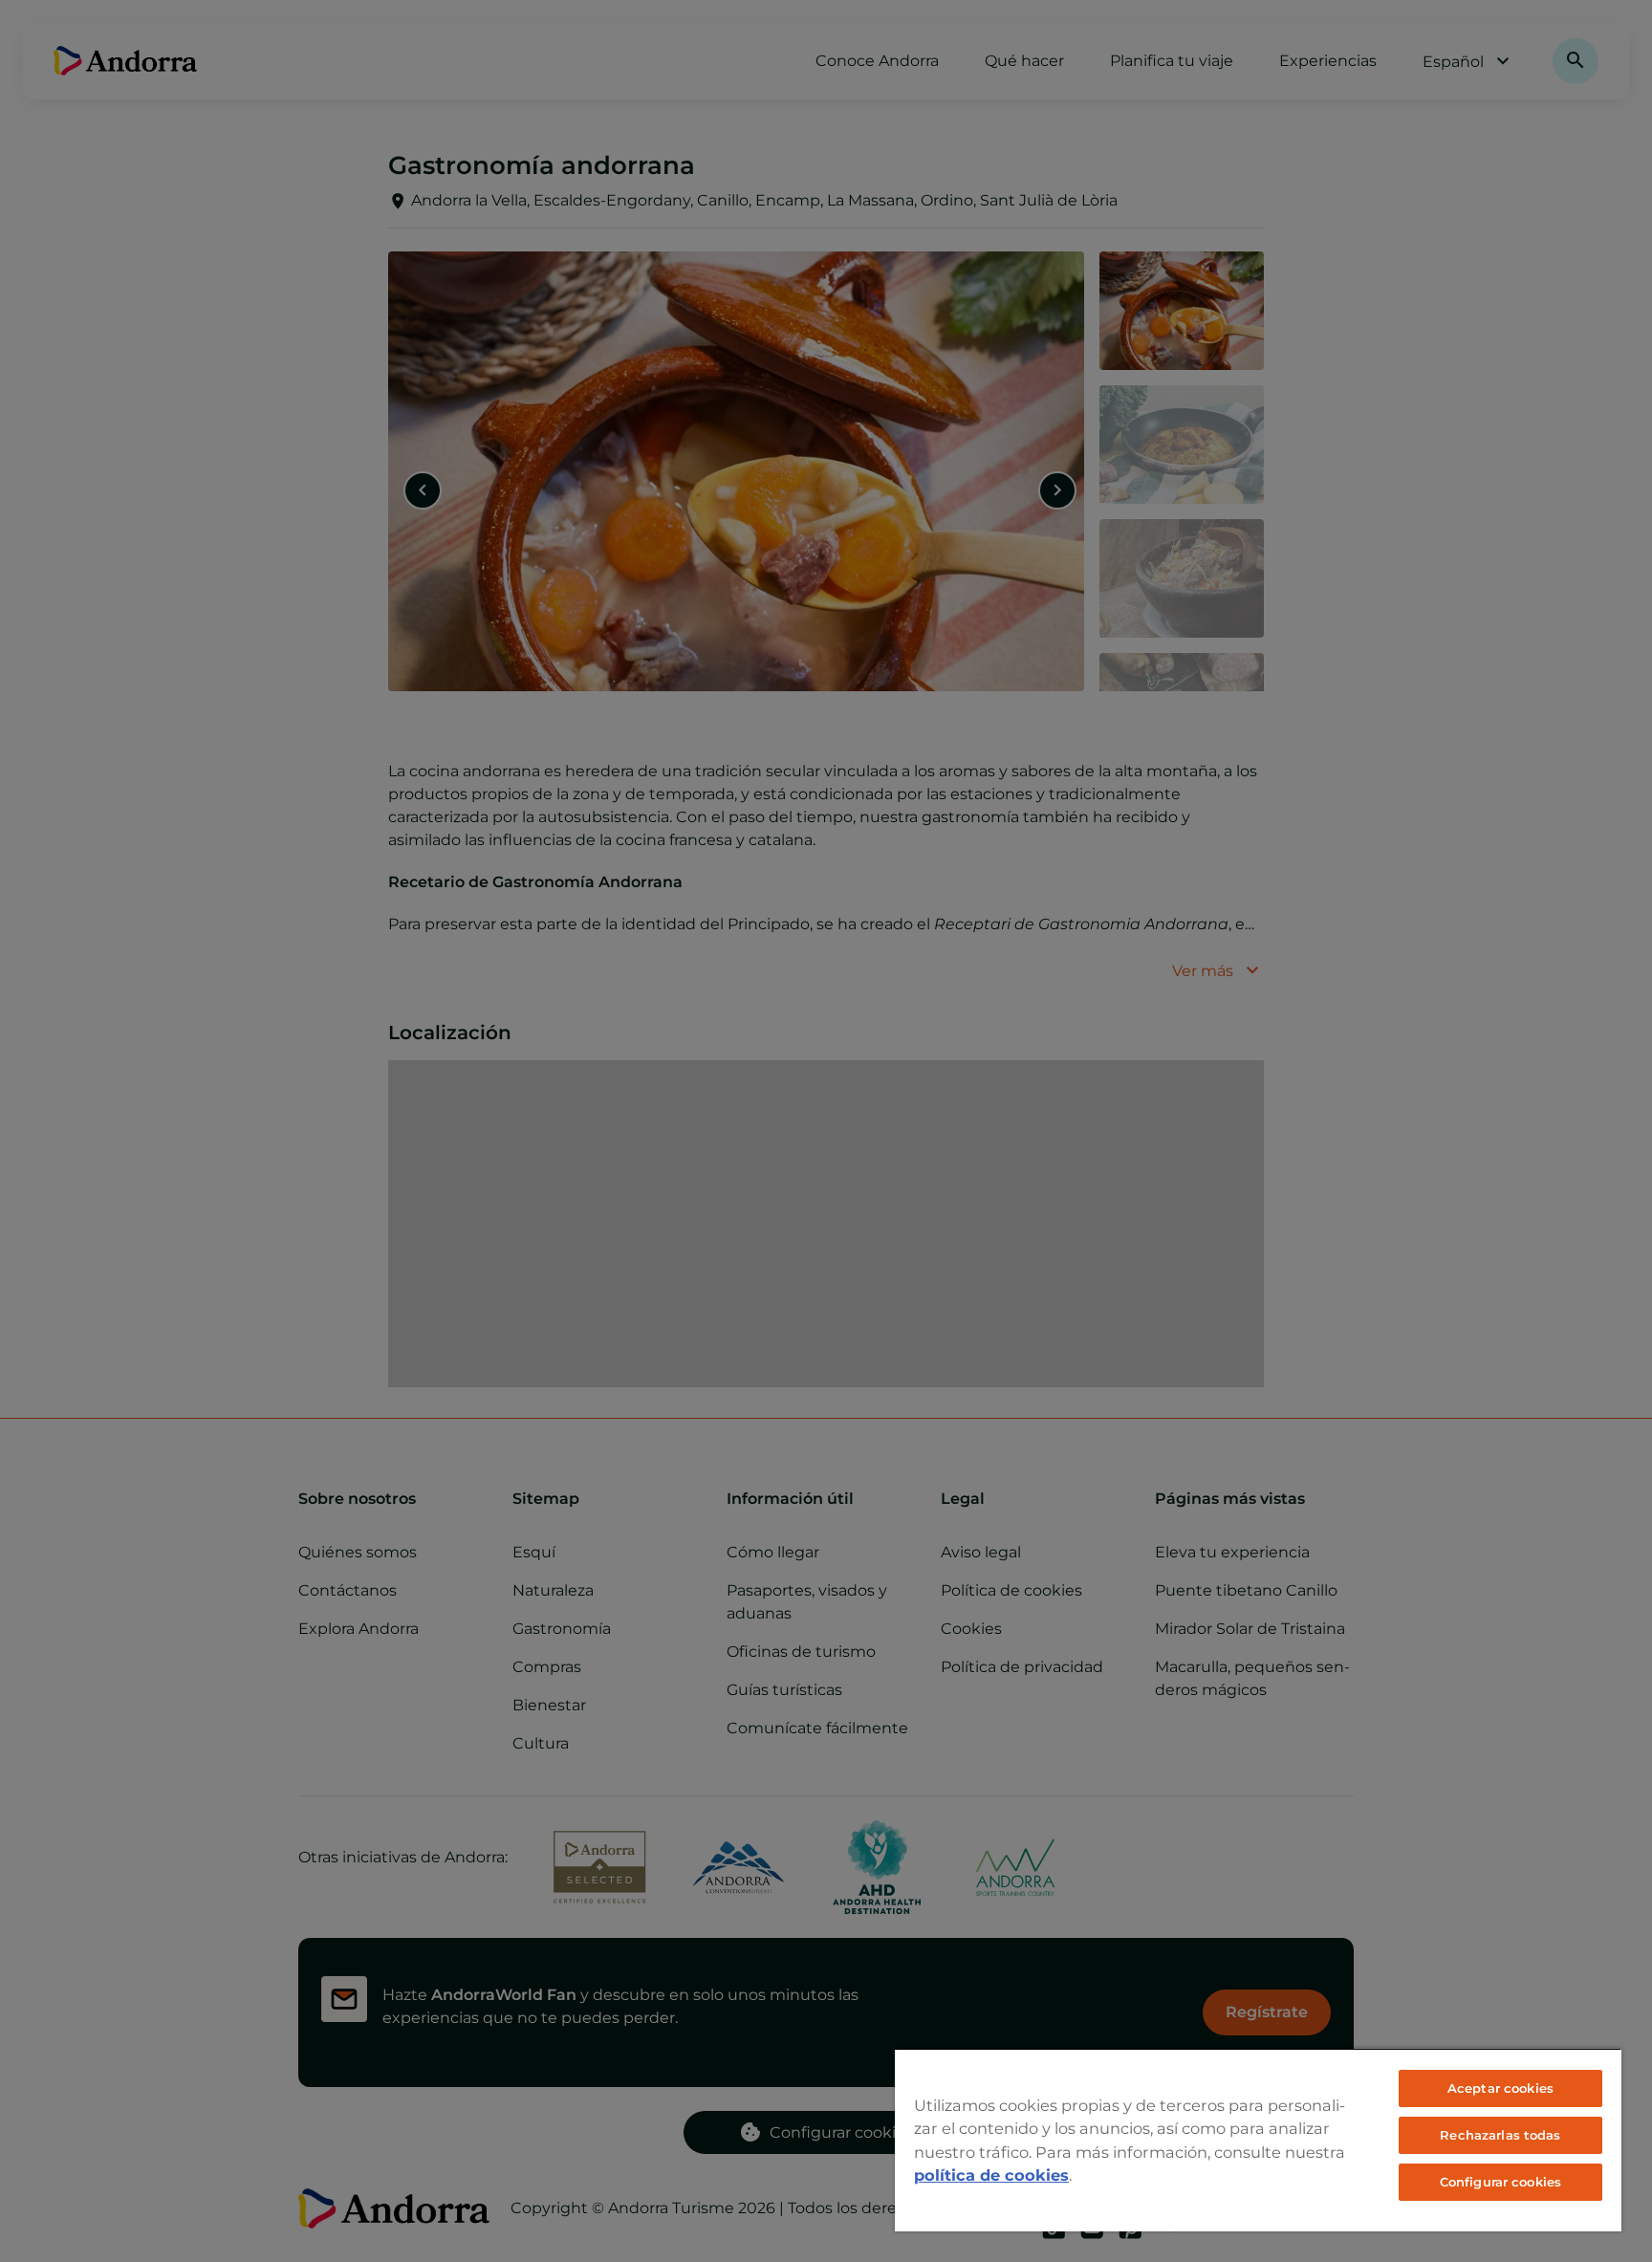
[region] (1258, 2140)
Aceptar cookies (1500, 2088)
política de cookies (991, 2175)
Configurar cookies (1500, 2182)
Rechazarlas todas (1500, 2135)
